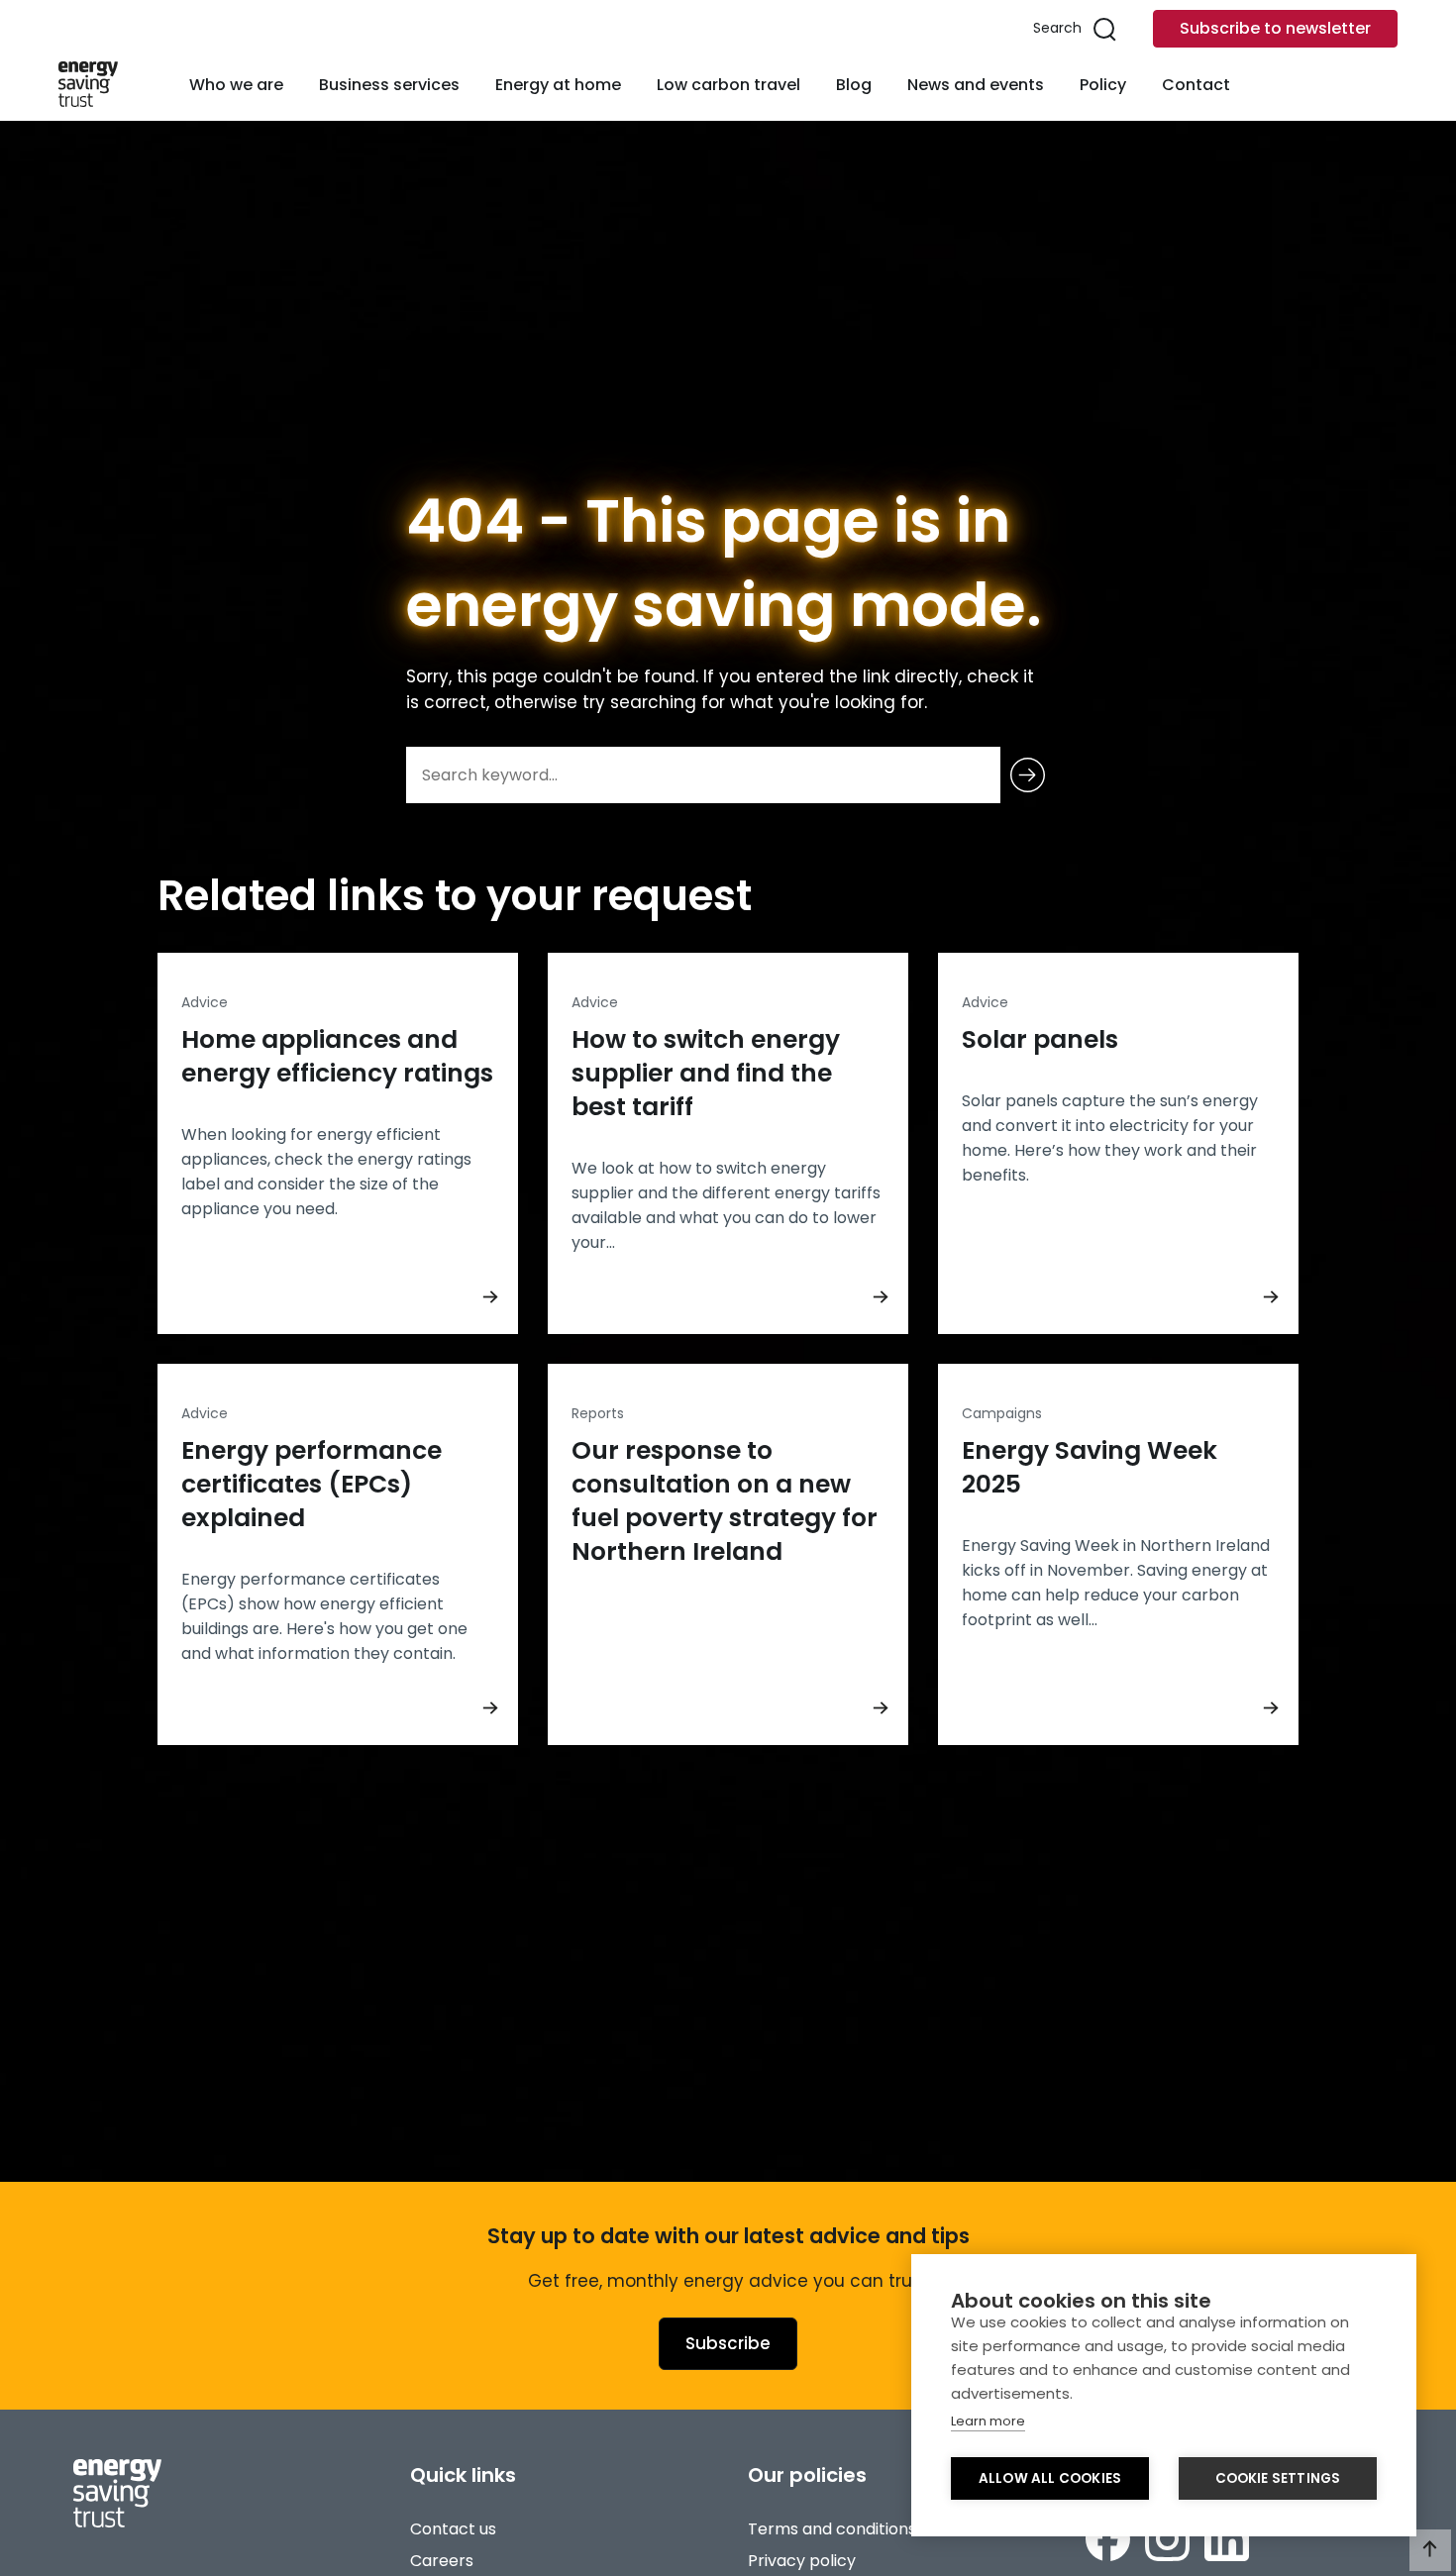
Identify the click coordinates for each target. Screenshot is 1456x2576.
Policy (1103, 85)
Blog (854, 85)
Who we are (236, 85)
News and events (976, 85)
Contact (1196, 85)
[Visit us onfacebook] (1108, 2539)
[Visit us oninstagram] (1167, 2539)
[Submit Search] (1028, 775)
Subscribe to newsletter (1275, 28)
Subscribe (728, 2343)
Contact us (453, 2529)
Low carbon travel (728, 85)
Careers (442, 2561)
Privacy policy (802, 2561)
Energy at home (558, 85)
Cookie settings (1278, 2478)
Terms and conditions (832, 2529)
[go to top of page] (1430, 2550)
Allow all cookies (1050, 2478)
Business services (389, 85)
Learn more (988, 2421)
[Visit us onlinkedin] (1227, 2539)
